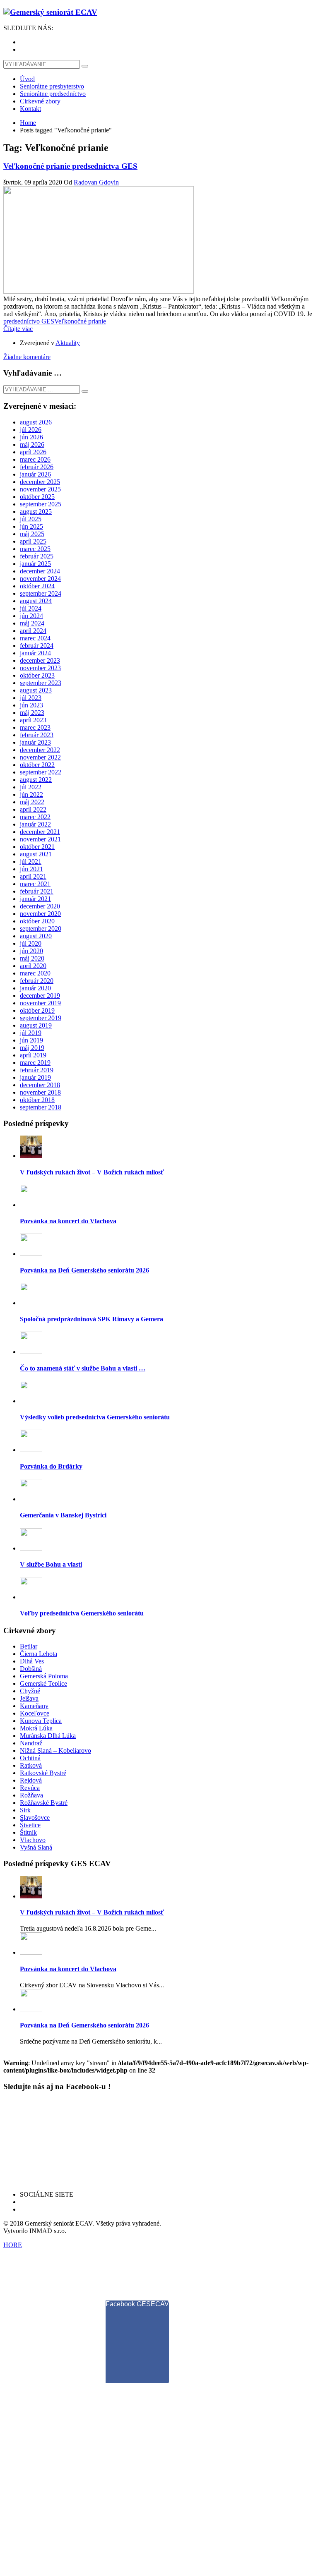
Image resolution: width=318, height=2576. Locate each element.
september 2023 (41, 683)
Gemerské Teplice (43, 1683)
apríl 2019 (33, 1055)
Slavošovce (35, 1818)
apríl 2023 (33, 720)
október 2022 (37, 765)
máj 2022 (32, 802)
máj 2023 (32, 713)
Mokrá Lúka (36, 1728)
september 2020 (41, 929)
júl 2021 (31, 861)
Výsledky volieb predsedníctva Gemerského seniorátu (95, 1417)
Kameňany (34, 1706)
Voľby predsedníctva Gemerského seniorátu (82, 1613)
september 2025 (41, 504)
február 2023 (37, 735)
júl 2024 (31, 608)
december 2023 (40, 660)
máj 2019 (32, 1048)
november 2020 (40, 914)
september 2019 (41, 1018)
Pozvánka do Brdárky (51, 1466)
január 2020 (35, 988)
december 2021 (40, 832)
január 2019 (35, 1077)
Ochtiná (30, 1758)
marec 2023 (35, 727)
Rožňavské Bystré (44, 1803)
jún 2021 (31, 869)
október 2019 (37, 1010)
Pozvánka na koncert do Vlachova (68, 1221)
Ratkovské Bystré (43, 1773)
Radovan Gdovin (96, 182)
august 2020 (36, 936)
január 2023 (35, 742)
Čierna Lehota (39, 1654)
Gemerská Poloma (44, 1676)
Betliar (29, 1646)
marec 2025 (35, 549)
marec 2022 (35, 817)
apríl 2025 (33, 541)
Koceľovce (35, 1713)
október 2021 (37, 847)
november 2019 (40, 1003)
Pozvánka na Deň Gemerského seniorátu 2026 (84, 1270)
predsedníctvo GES (29, 321)
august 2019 (36, 1025)
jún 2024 (31, 616)
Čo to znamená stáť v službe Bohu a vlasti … (83, 1368)
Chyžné (30, 1691)
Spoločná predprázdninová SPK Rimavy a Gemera (92, 1319)
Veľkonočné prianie (80, 321)
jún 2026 (31, 437)
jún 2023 (31, 705)
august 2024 (36, 601)
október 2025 (37, 497)
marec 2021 (35, 884)
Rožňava (31, 1795)
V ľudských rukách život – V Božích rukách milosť (92, 1172)
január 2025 (35, 564)
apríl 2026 (33, 452)
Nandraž (31, 1743)
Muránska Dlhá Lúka (48, 1736)
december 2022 (40, 750)
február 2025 (37, 556)
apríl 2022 (33, 809)
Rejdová (31, 1780)
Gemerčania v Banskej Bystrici (63, 1515)
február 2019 (37, 1070)
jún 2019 (31, 1040)
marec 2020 (35, 973)
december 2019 (40, 996)
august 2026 (36, 422)
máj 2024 (32, 623)
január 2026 (35, 474)
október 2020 (37, 921)
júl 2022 (31, 787)
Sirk (25, 1810)
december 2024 (40, 571)
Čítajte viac (18, 329)
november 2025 (40, 489)
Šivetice (30, 1825)
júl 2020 (31, 943)
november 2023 (40, 668)
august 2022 (36, 780)
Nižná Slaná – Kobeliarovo (55, 1750)
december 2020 (40, 906)
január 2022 (35, 824)
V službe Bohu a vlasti (51, 1564)
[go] (85, 66)
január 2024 (35, 653)
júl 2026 (31, 430)
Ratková (31, 1765)
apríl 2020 (33, 966)
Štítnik (28, 1832)
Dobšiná (31, 1669)
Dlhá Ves (32, 1661)
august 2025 (36, 512)
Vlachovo (33, 1840)
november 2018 (40, 1092)
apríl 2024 (33, 631)
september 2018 (41, 1107)
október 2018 (37, 1100)
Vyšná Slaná (36, 1847)
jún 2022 (31, 794)
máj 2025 (32, 534)
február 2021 (37, 891)
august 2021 (36, 854)
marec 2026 (35, 459)
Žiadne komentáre (27, 357)
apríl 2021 (33, 876)
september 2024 (41, 593)
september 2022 (41, 772)
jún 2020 (31, 951)
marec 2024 (35, 638)
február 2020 (37, 981)
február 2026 (37, 467)
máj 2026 (32, 445)
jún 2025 (31, 526)
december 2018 (40, 1085)
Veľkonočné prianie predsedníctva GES (70, 166)
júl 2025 (31, 519)
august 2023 (36, 690)
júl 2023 (31, 698)
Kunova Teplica (41, 1721)
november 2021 (40, 839)
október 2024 (37, 586)
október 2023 (37, 675)
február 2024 (37, 646)
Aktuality (68, 343)
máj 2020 (32, 958)
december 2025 (40, 482)
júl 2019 (31, 1033)
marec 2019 (35, 1063)
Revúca (30, 1788)
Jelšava (29, 1698)
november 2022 (40, 757)
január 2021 (35, 899)
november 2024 (40, 579)
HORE (13, 2245)
